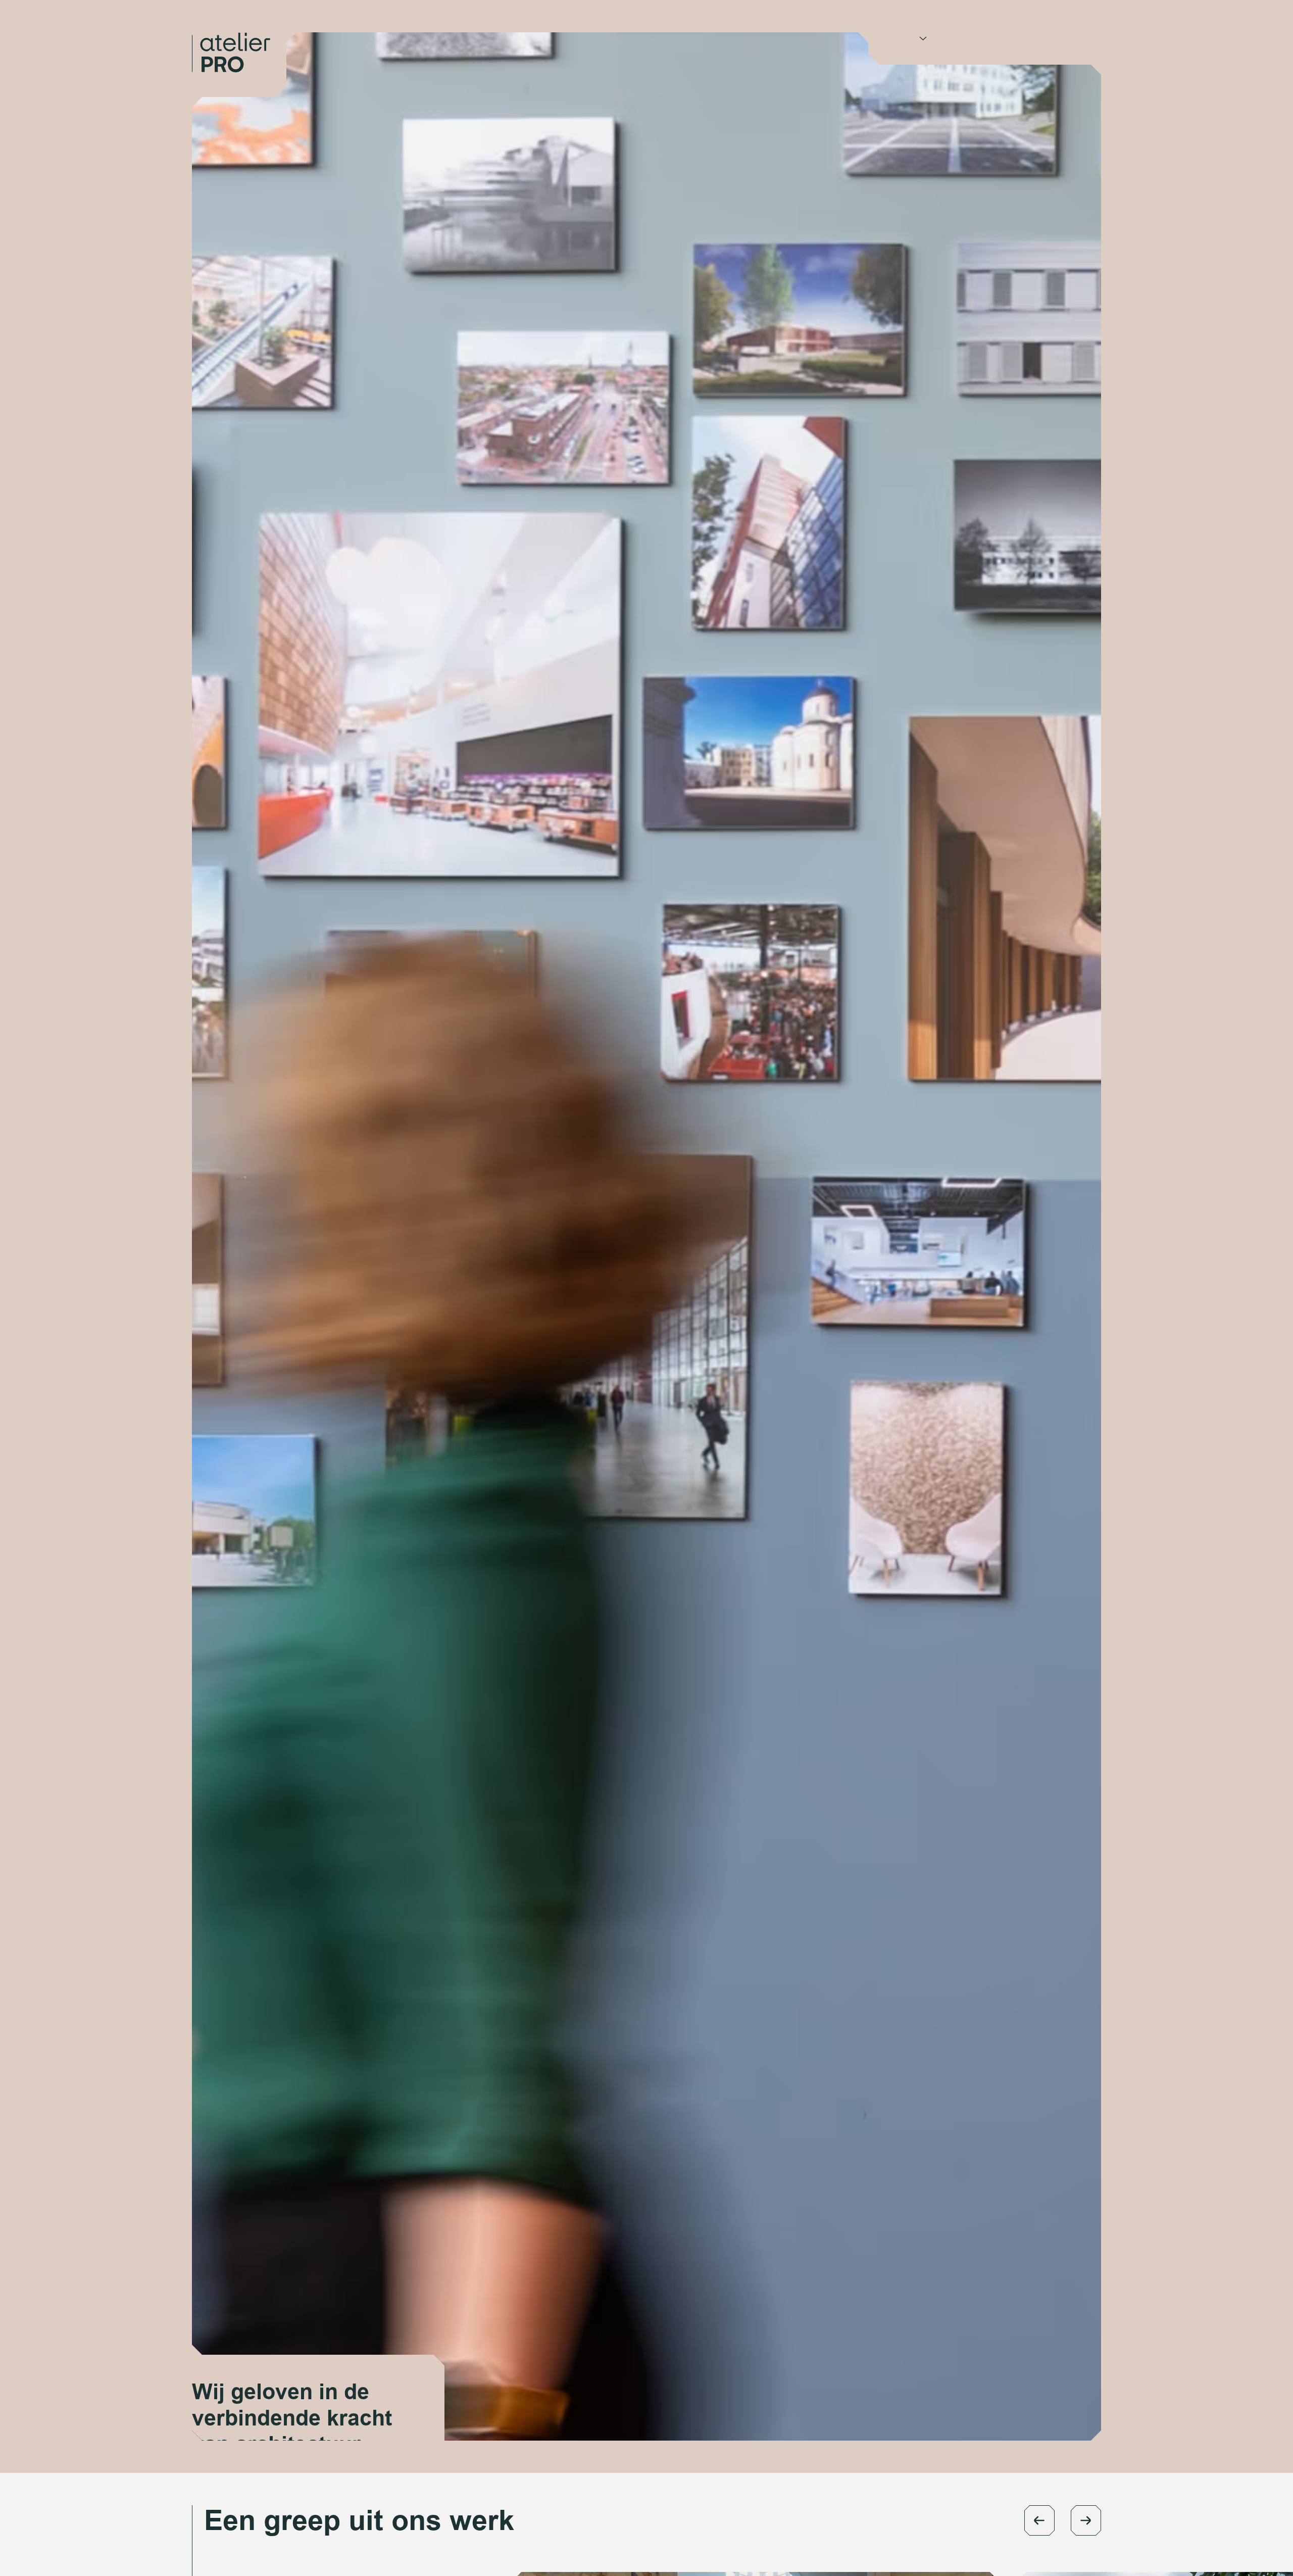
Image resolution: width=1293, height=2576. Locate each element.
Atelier (902, 38)
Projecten (963, 38)
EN (1054, 38)
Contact (1015, 38)
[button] (1039, 2520)
